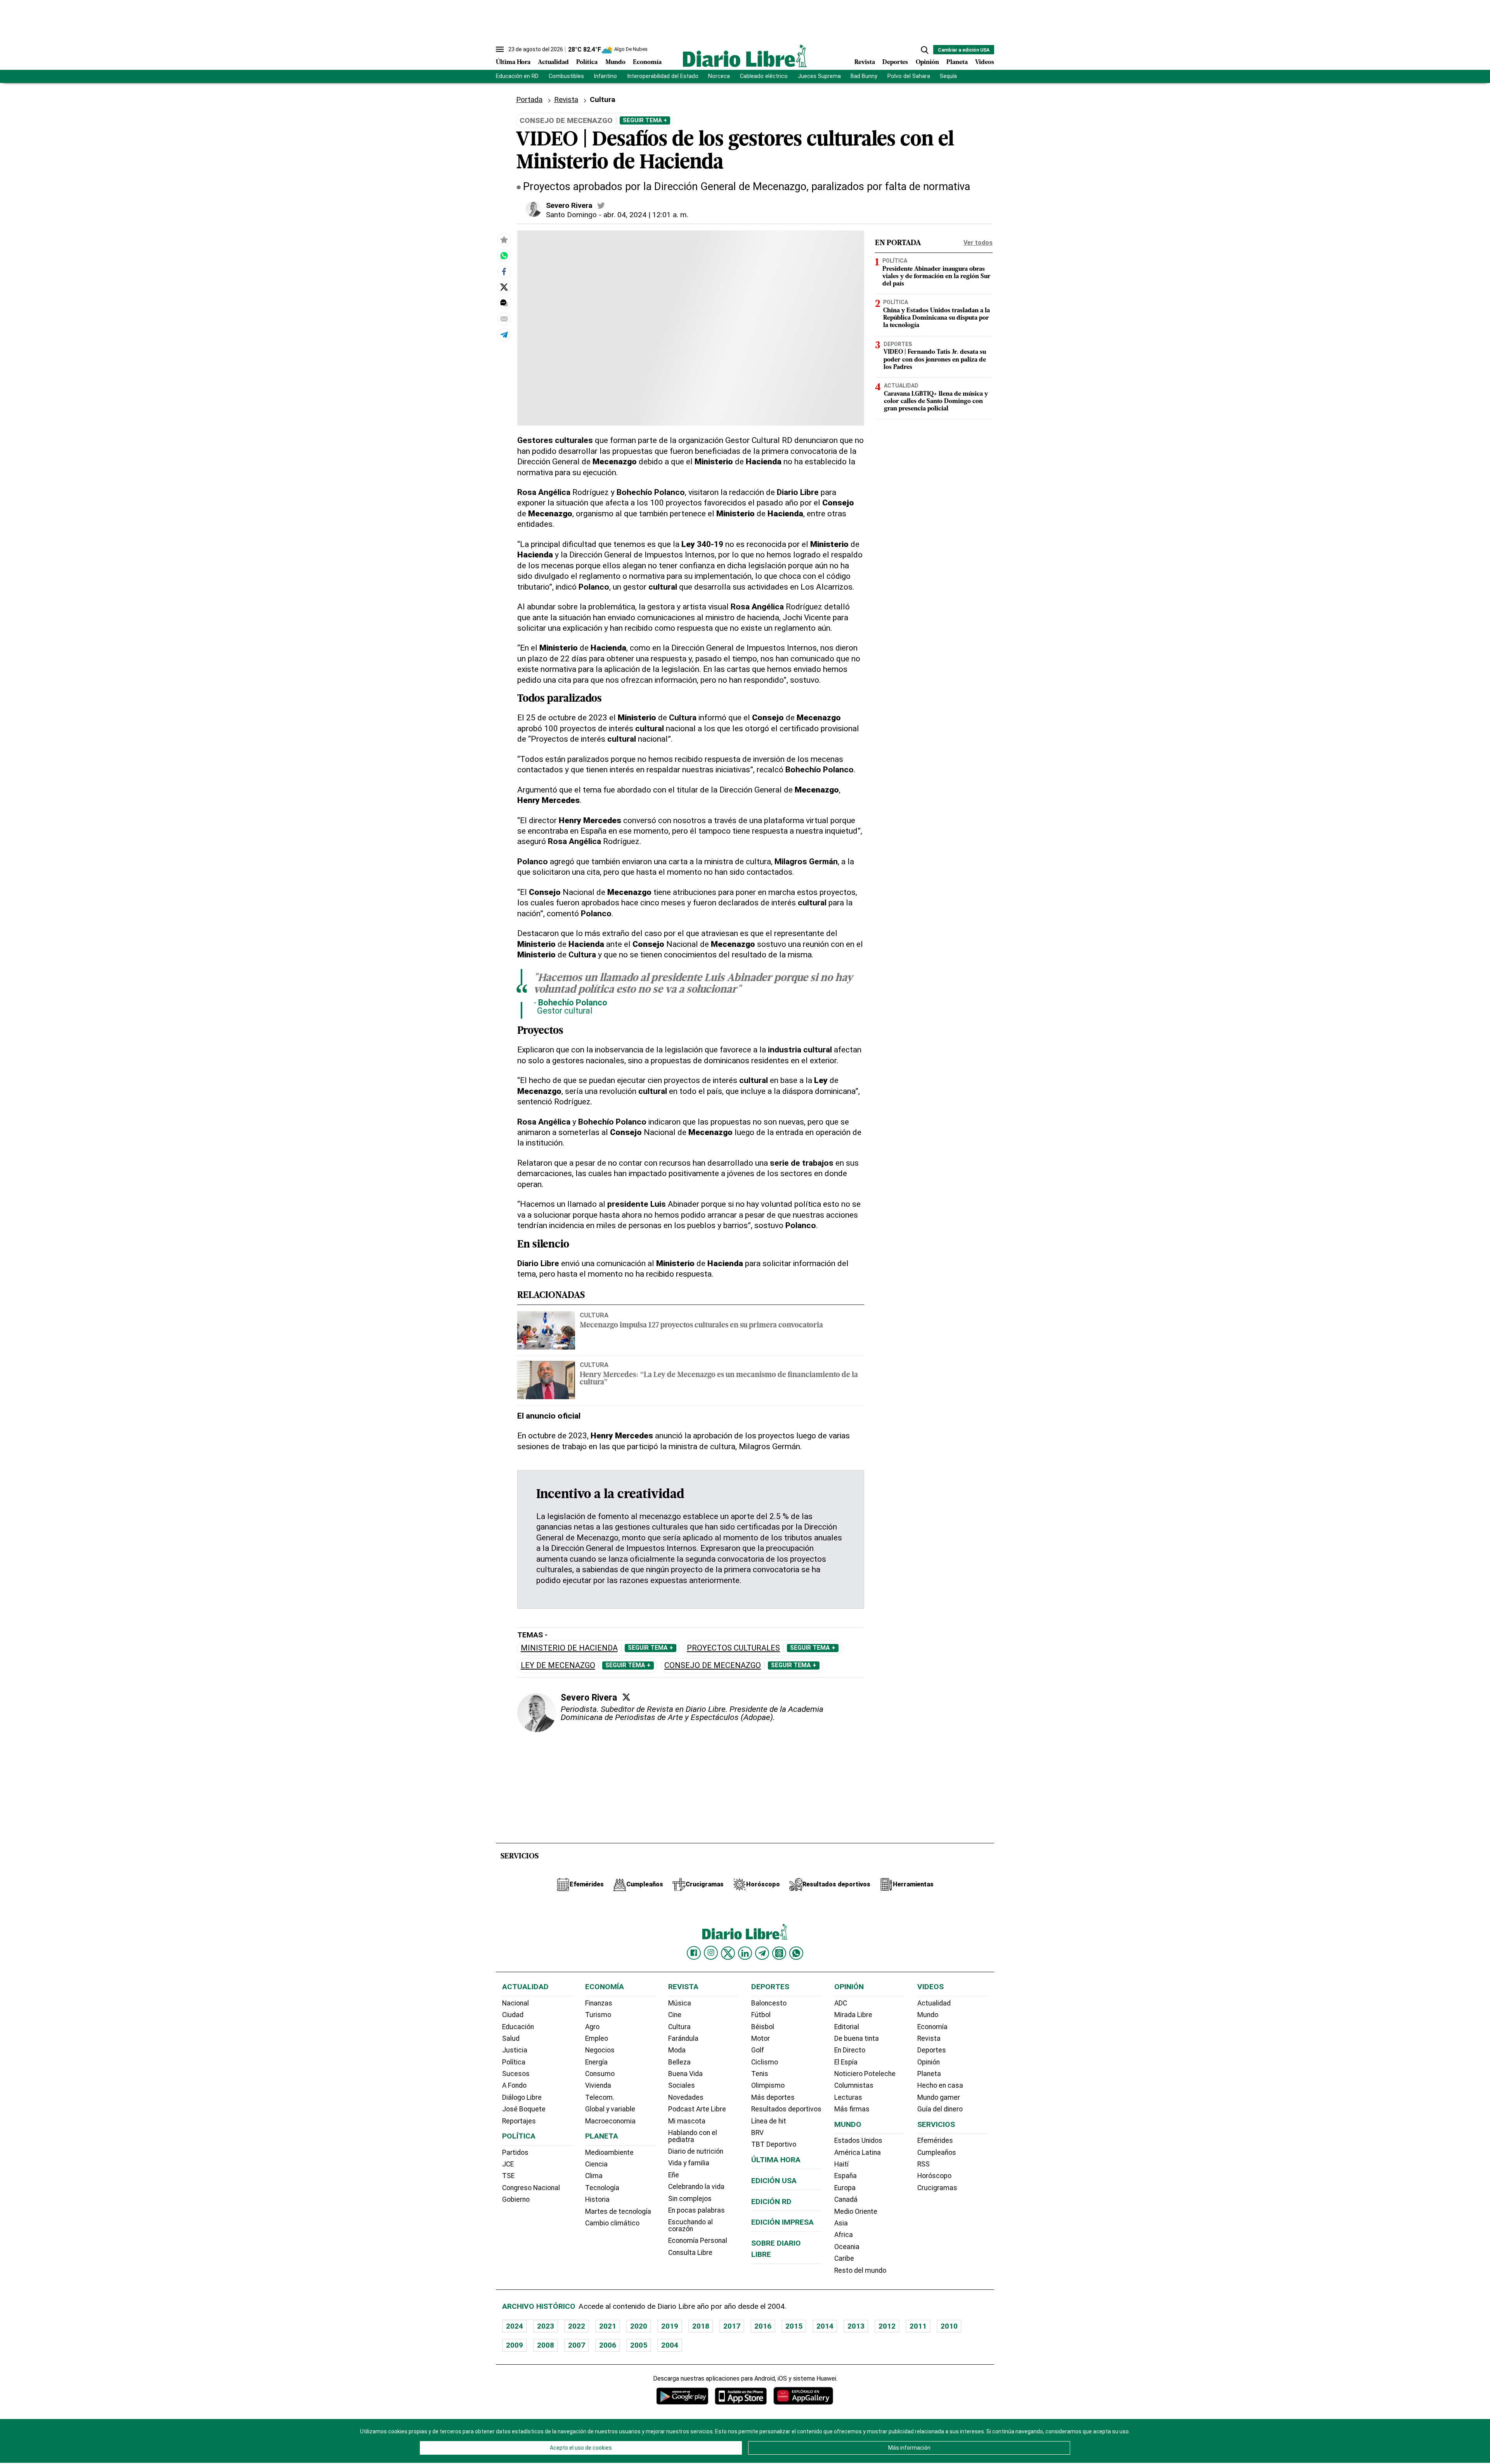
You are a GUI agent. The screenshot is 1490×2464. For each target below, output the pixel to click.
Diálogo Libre (522, 2097)
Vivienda (598, 2085)
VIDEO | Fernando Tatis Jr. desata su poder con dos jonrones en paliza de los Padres (935, 360)
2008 (546, 2345)
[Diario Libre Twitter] (728, 1953)
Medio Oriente (856, 2211)
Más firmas (852, 2109)
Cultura (603, 99)
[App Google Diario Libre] (683, 2396)
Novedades (686, 2097)
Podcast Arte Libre (697, 2109)
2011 (918, 2326)
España (845, 2176)
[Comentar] (504, 303)
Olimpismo (768, 2085)
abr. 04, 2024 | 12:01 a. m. (646, 215)
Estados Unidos (858, 2140)
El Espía (846, 2062)
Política (587, 62)
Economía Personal (698, 2241)
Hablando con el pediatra (693, 2136)
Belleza (679, 2062)
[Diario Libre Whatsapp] (796, 1953)
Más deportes (773, 2097)
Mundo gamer (939, 2097)
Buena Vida (685, 2074)
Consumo (600, 2074)
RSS (923, 2164)
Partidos (515, 2153)
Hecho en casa (940, 2085)
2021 (608, 2326)
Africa (844, 2235)
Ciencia (596, 2164)
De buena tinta (857, 2038)
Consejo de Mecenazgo (713, 1665)
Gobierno (516, 2199)
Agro (592, 2027)
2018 (701, 2326)
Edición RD (771, 2202)
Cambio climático (612, 2223)
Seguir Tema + (645, 120)
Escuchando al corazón (690, 2225)
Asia (841, 2223)
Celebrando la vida (696, 2187)
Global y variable (610, 2109)
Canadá (846, 2199)
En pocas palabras (696, 2210)
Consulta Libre (690, 2253)
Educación (518, 2027)
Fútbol (761, 2015)
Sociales (682, 2085)
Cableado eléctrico (764, 76)
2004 (670, 2345)
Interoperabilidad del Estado (663, 76)
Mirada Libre (853, 2015)
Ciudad (513, 2015)
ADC (841, 2003)
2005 (639, 2345)
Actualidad (553, 62)
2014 (825, 2326)
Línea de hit (769, 2121)
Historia (597, 2199)
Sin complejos (690, 2199)
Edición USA (774, 2181)
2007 (577, 2345)
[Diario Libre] (745, 56)
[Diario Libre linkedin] (745, 1953)
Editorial (847, 2027)
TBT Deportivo (774, 2144)
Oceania (847, 2247)
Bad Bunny (864, 76)
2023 (546, 2326)
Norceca (719, 76)
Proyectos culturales (733, 1648)
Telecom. (600, 2097)
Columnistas (854, 2085)
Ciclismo (765, 2062)
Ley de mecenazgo (558, 1665)
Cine (675, 2015)
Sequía (948, 76)
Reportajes (519, 2121)
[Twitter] (626, 1697)
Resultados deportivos (786, 2109)
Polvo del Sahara (909, 76)
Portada (529, 99)
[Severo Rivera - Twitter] (601, 206)
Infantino (605, 76)
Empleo (597, 2038)
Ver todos (978, 243)
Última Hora (513, 62)
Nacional (515, 2003)
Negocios (600, 2050)
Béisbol (763, 2027)
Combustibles (566, 76)
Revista (865, 62)
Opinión (927, 62)
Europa (845, 2188)
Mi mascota (687, 2121)
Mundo (615, 62)
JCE (508, 2164)
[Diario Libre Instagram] (711, 1953)
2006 (608, 2345)
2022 (577, 2326)
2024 (515, 2326)
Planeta (957, 62)
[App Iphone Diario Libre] (741, 2396)
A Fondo (514, 2085)
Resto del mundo (860, 2270)
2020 (639, 2326)
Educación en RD (517, 76)
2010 (949, 2326)
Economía (647, 62)
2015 (794, 2326)
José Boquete (524, 2109)
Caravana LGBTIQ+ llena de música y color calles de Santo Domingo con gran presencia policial (936, 401)
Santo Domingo (571, 215)
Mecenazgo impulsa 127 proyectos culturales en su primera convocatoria (701, 1326)
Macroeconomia (610, 2121)
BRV (757, 2133)
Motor (761, 2038)
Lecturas (848, 2097)
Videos (985, 62)
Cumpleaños (937, 2153)
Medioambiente (609, 2153)
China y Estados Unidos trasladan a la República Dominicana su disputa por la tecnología (936, 318)
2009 (515, 2345)
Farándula (683, 2038)
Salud (511, 2038)
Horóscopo (934, 2176)
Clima (594, 2176)
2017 (732, 2326)
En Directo (850, 2050)
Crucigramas (937, 2188)
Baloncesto (769, 2003)
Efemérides (935, 2140)
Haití (841, 2164)
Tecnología (602, 2188)
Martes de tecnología (618, 2211)
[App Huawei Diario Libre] (803, 2396)
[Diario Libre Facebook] (694, 1953)
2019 (670, 2326)
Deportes (895, 62)
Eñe (674, 2175)
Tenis (760, 2074)
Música (680, 2003)
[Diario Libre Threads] (779, 1953)
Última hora (776, 2160)
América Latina (858, 2153)
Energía (596, 2062)
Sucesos (516, 2074)
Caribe (844, 2258)
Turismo (598, 2015)
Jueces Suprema (819, 76)
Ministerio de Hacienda (569, 1648)
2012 (887, 2326)
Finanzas (599, 2003)
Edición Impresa (782, 2222)
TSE (508, 2176)
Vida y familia (689, 2163)
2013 (856, 2326)
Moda (677, 2050)
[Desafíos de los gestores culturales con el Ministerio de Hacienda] (504, 256)
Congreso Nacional (531, 2188)
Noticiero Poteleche (865, 2074)
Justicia (515, 2050)
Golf (758, 2050)
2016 (763, 2326)
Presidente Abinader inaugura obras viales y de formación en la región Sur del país (936, 277)
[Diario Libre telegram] (762, 1953)
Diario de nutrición (696, 2151)
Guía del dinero (940, 2109)
